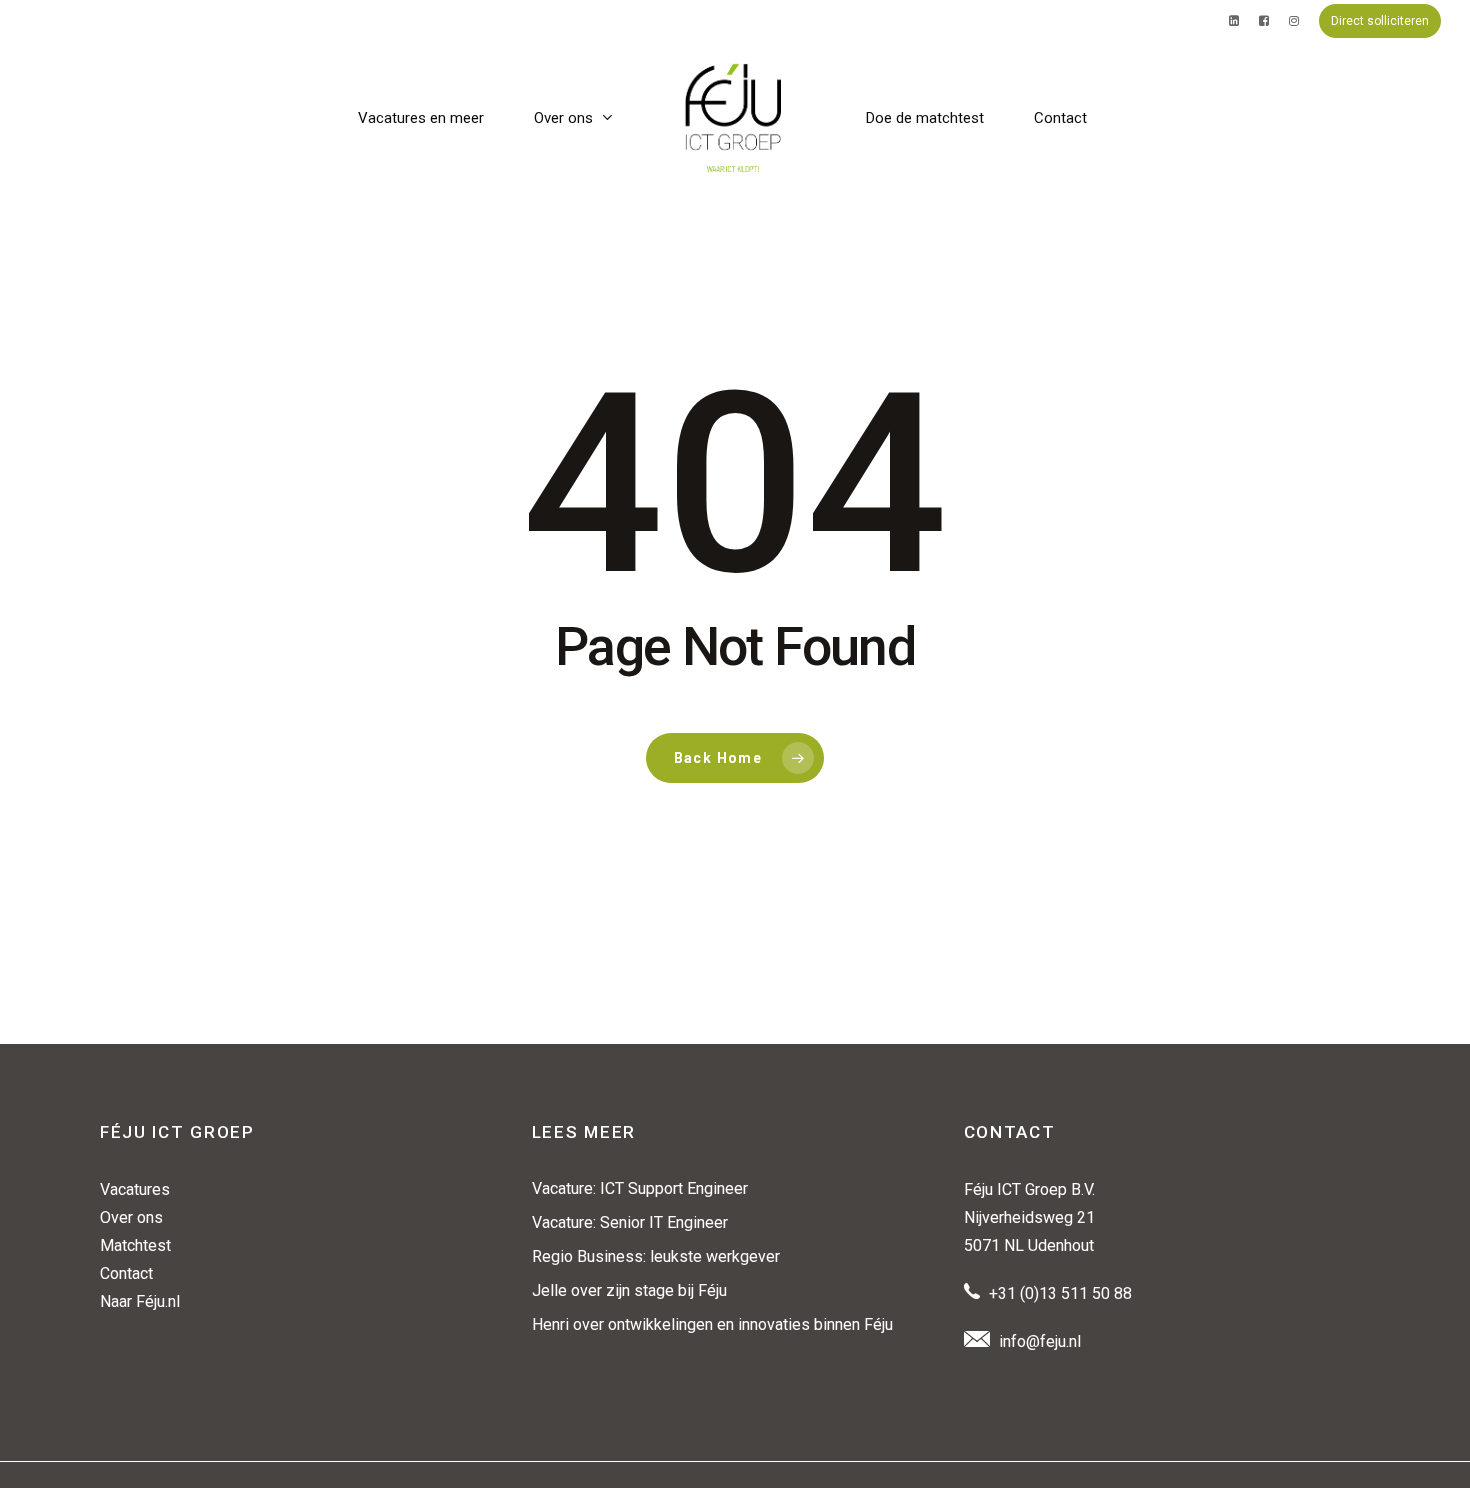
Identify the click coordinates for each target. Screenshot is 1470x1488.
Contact (126, 1273)
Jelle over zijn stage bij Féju (629, 1290)
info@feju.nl (1040, 1341)
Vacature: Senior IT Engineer (630, 1222)
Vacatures (135, 1189)
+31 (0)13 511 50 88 (1060, 1293)
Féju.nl (158, 1301)
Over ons (131, 1217)
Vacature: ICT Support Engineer (640, 1188)
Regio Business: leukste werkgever (656, 1256)
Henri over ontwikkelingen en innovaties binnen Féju (712, 1324)
